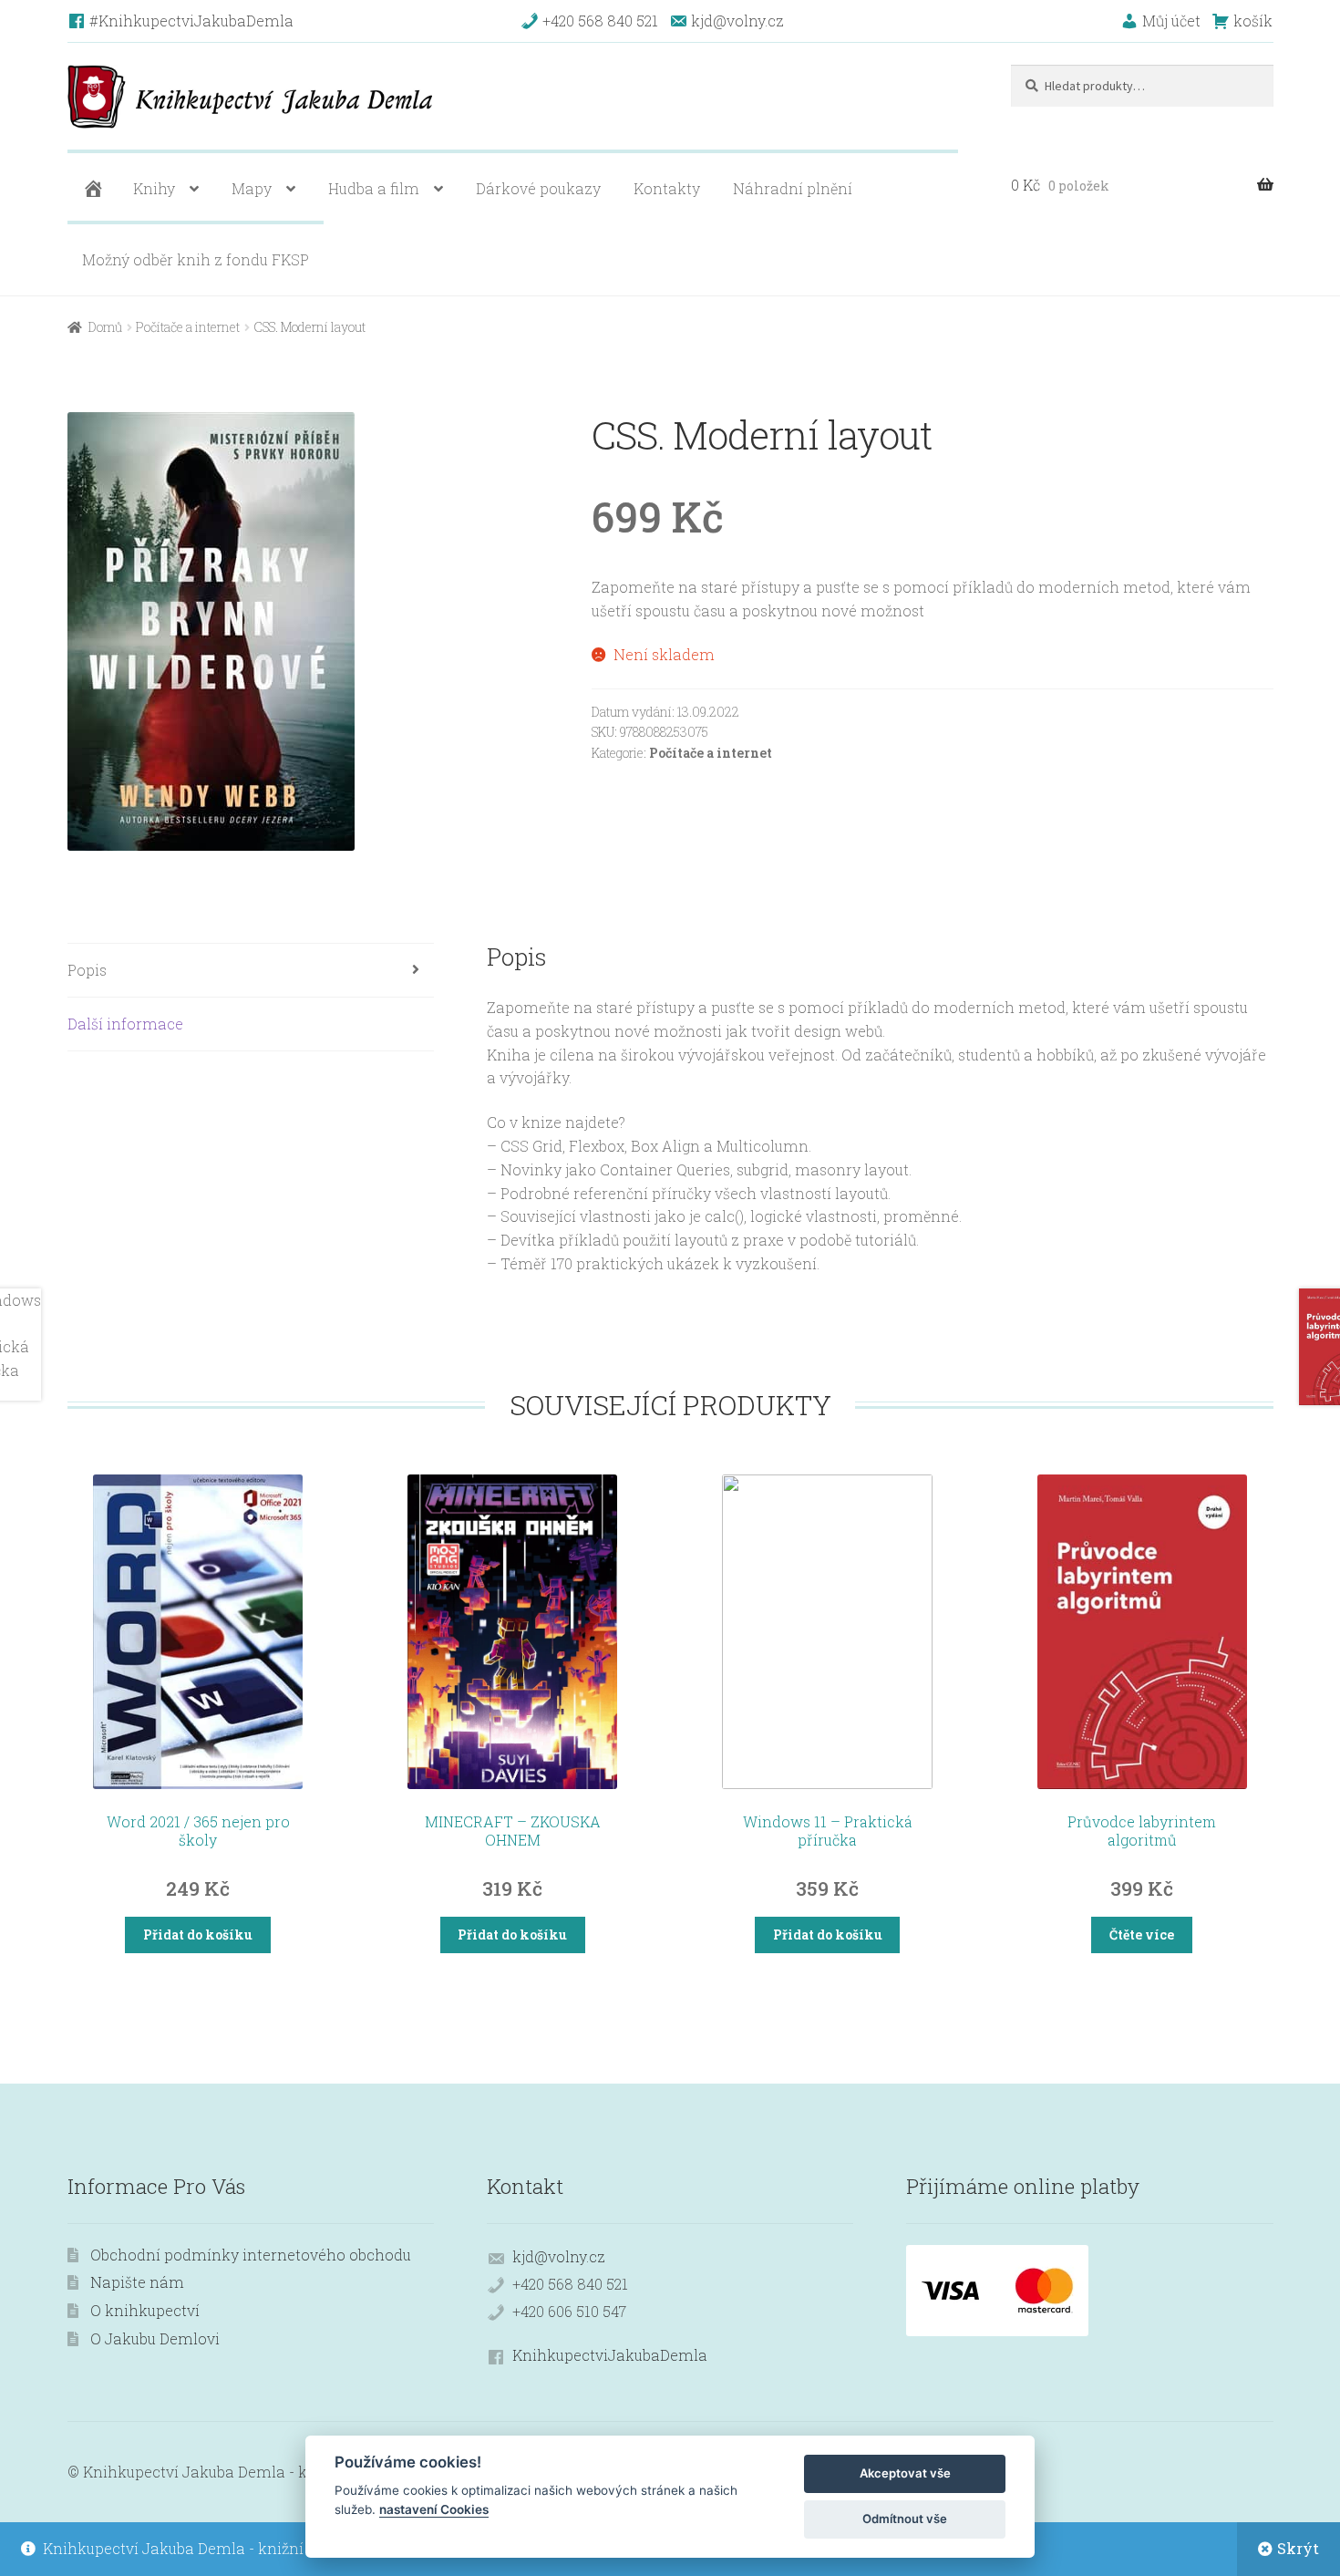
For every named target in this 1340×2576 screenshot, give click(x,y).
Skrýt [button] (1298, 2548)
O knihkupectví (145, 2310)
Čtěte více (1142, 1935)
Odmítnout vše (905, 2519)
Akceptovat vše (905, 2473)
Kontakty (667, 188)
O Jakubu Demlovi (155, 2338)
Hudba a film (374, 188)
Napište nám (137, 2282)
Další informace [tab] (125, 1024)
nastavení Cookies (434, 2509)
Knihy (154, 188)
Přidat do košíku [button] (198, 1935)
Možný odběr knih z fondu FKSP (196, 259)
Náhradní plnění (793, 188)
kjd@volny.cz (559, 2256)
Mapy (252, 188)
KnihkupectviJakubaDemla (610, 2355)
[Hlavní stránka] (91, 189)
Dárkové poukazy (538, 188)
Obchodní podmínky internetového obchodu (251, 2255)
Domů (105, 327)
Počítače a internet (188, 327)
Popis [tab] (87, 970)
